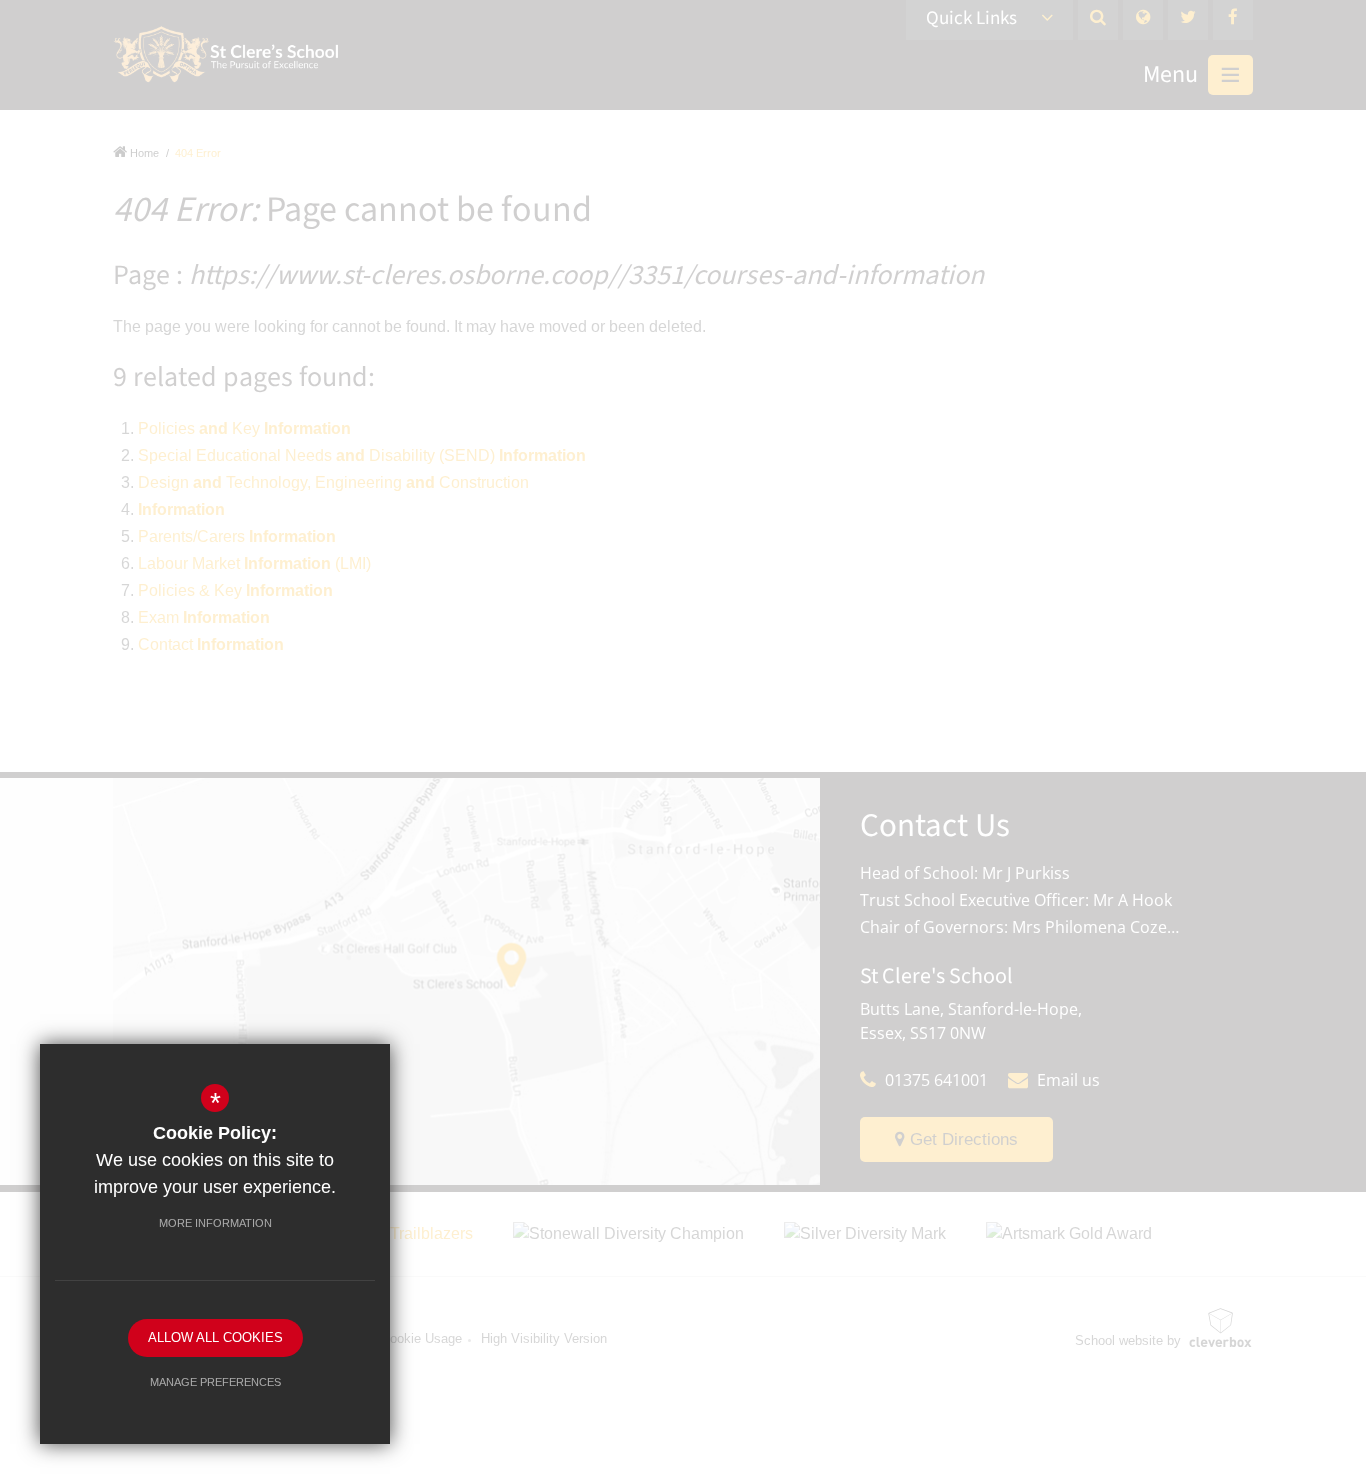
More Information (215, 1223)
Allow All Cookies (215, 1337)
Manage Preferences (215, 1382)
